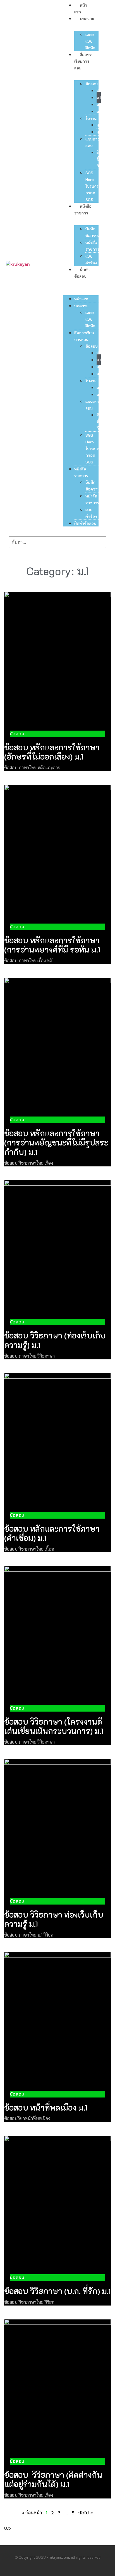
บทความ (87, 19)
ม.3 (99, 104)
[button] (81, 283)
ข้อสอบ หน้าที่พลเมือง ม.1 (46, 2108)
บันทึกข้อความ (93, 232)
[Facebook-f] (52, 2570)
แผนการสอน (93, 142)
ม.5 (99, 111)
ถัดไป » (86, 2513)
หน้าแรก (81, 299)
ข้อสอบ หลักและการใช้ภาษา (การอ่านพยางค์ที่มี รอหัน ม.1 (52, 945)
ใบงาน (91, 118)
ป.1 (99, 90)
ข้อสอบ (92, 84)
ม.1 (99, 97)
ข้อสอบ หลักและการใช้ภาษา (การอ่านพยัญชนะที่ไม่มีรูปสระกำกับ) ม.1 (56, 1143)
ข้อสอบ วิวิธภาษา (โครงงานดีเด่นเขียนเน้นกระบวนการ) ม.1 (54, 1726)
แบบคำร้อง (91, 259)
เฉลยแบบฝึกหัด (90, 41)
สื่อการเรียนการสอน (83, 61)
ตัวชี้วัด (99, 159)
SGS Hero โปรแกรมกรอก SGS (93, 186)
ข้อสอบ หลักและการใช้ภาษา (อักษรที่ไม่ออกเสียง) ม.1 (52, 752)
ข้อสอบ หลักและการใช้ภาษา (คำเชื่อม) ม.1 (52, 1533)
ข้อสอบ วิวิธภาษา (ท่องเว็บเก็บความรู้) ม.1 (55, 1340)
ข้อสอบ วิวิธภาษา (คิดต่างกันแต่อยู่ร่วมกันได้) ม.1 (53, 2480)
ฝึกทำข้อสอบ (85, 523)
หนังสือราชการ (92, 246)
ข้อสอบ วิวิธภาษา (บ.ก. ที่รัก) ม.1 (57, 2291)
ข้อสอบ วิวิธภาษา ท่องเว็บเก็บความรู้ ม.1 (54, 1919)
